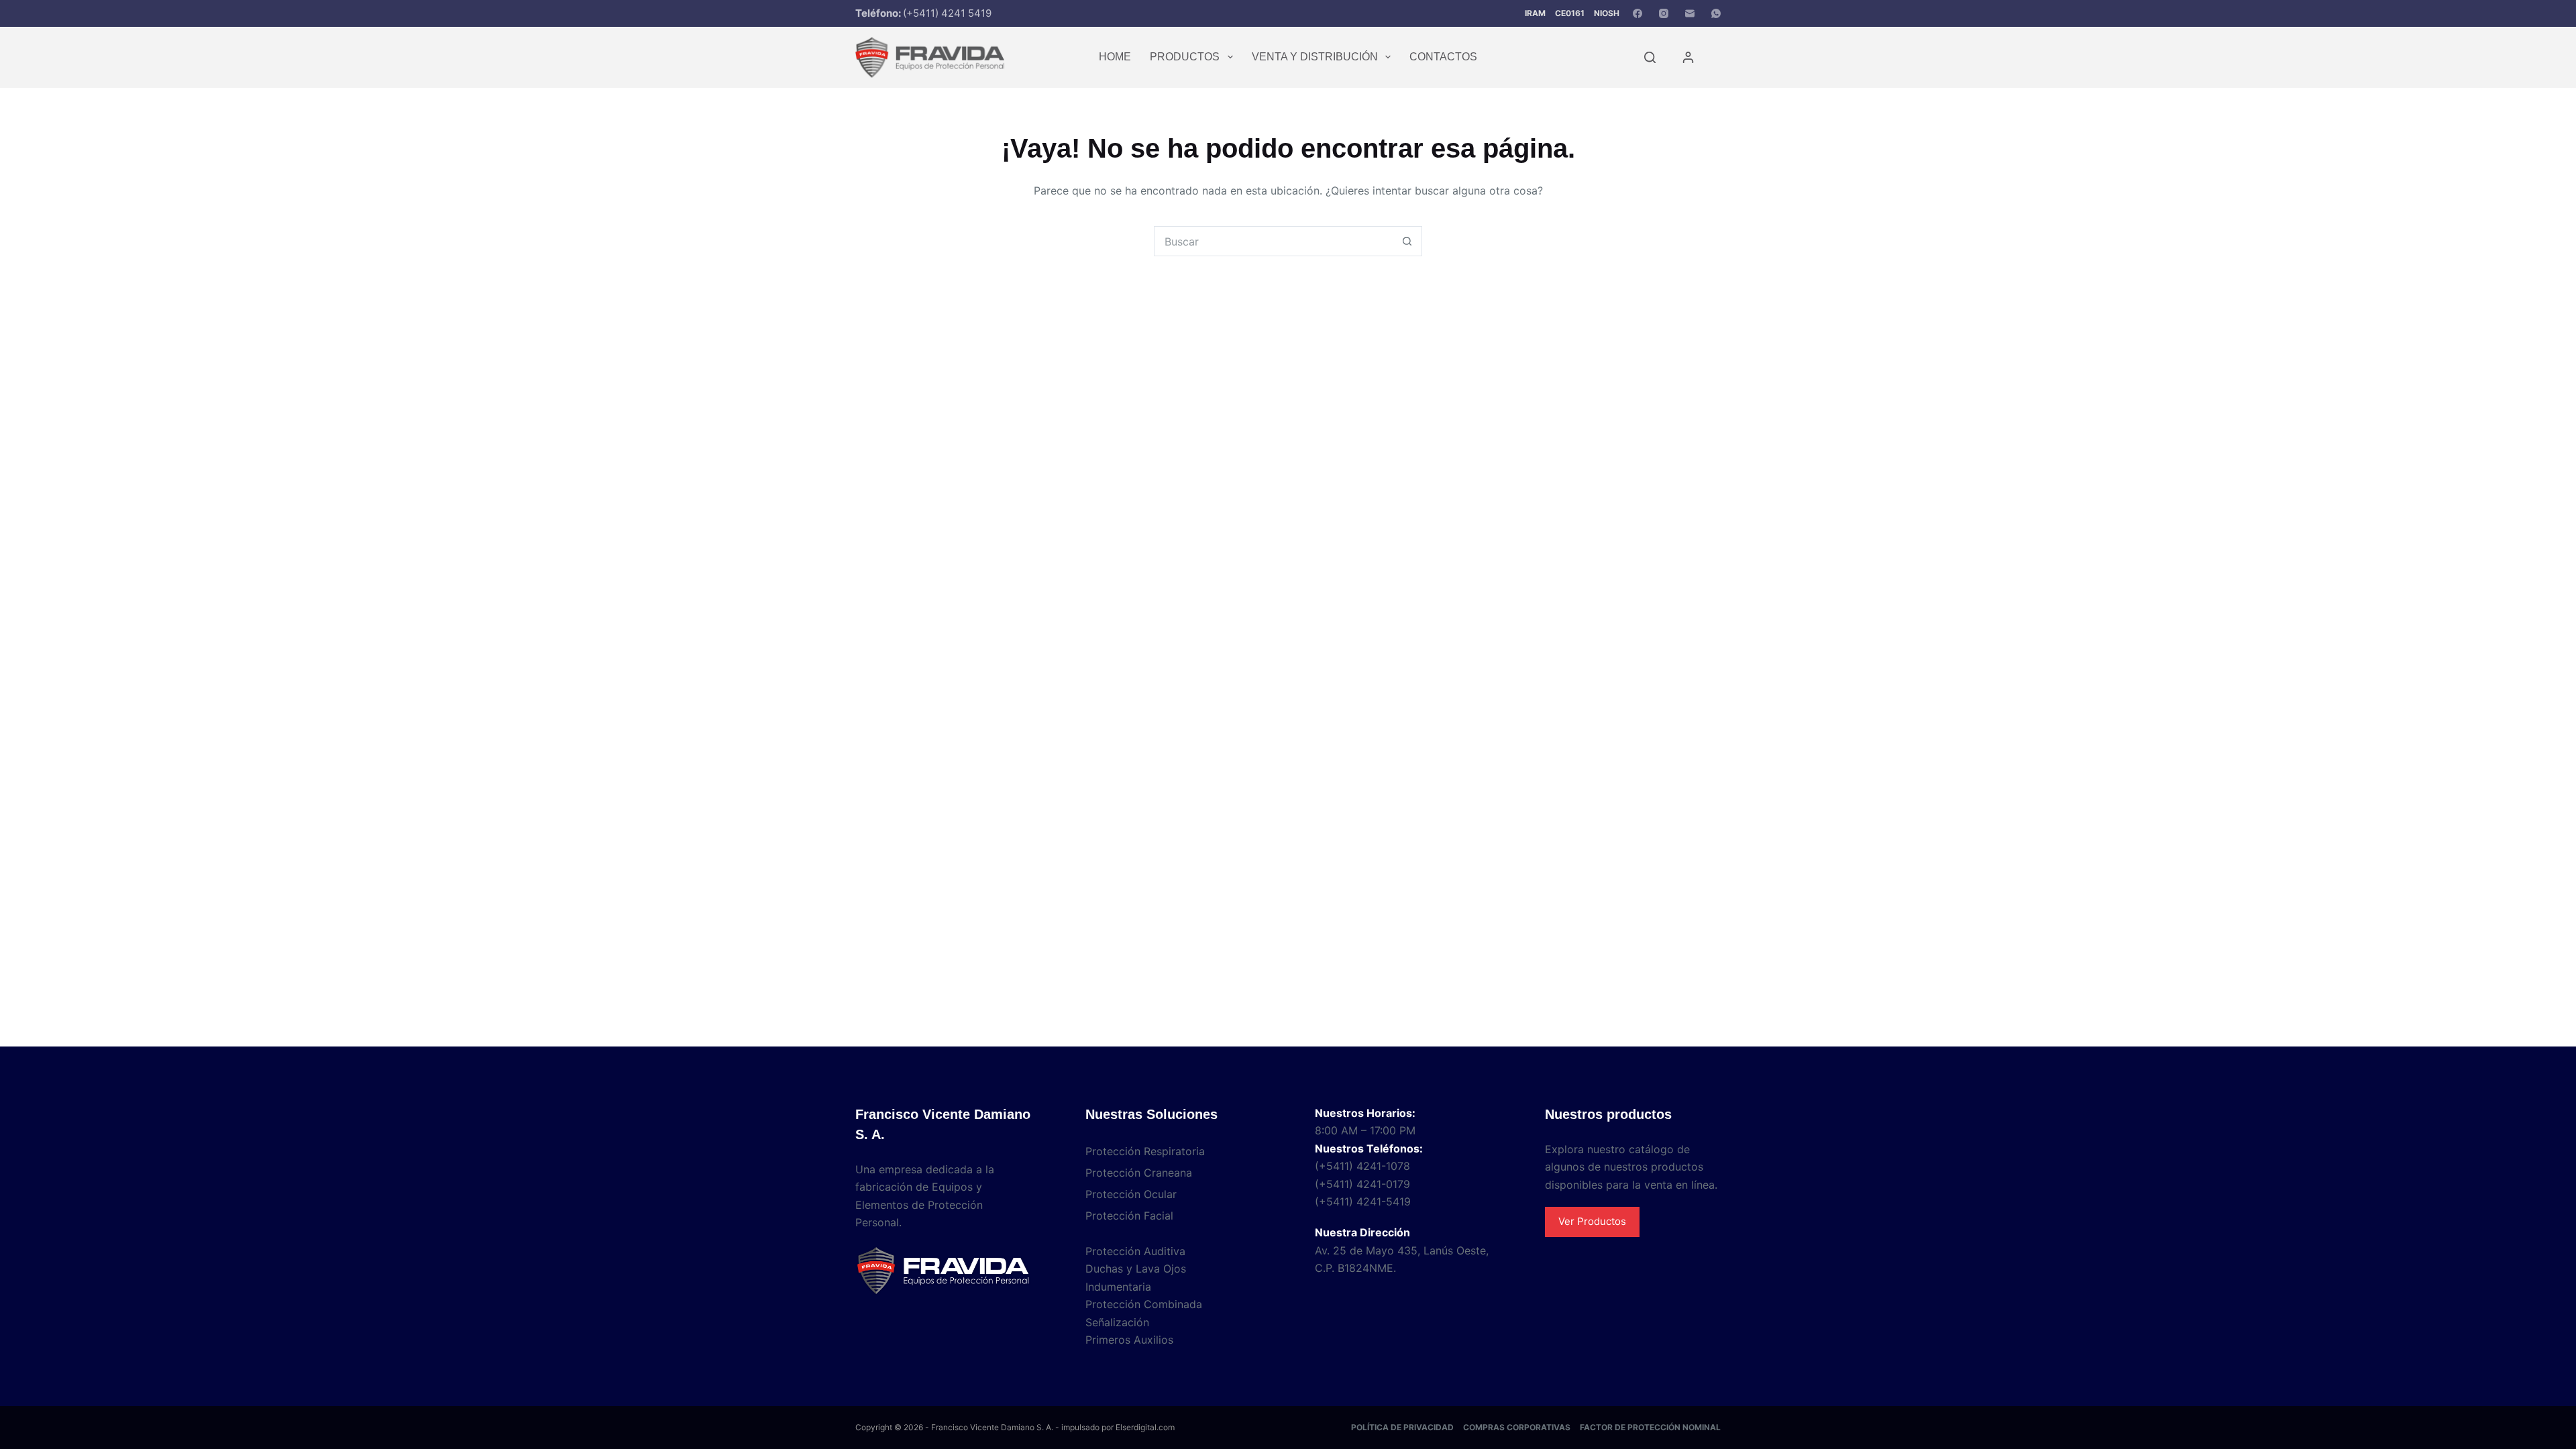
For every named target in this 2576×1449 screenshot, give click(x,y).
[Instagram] (1664, 13)
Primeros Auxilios (1129, 1340)
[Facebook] (1638, 13)
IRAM (1535, 13)
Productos (1185, 57)
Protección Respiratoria (1145, 1151)
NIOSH (1607, 13)
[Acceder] (1688, 57)
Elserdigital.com (1145, 1427)
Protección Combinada (1144, 1304)
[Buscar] (1650, 57)
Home (1115, 57)
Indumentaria (1118, 1287)
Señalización (1117, 1322)
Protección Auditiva (1135, 1251)
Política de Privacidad (1402, 1427)
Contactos (1443, 57)
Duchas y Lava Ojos (1136, 1269)
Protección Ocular (1131, 1194)
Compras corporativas (1517, 1427)
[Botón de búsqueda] (1407, 241)
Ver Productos (1592, 1221)
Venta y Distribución (1315, 57)
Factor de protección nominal (1650, 1427)
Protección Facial (1129, 1216)
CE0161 (1570, 13)
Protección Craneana (1139, 1173)
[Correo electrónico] (1690, 13)
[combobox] (1274, 241)
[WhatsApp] (1716, 13)
